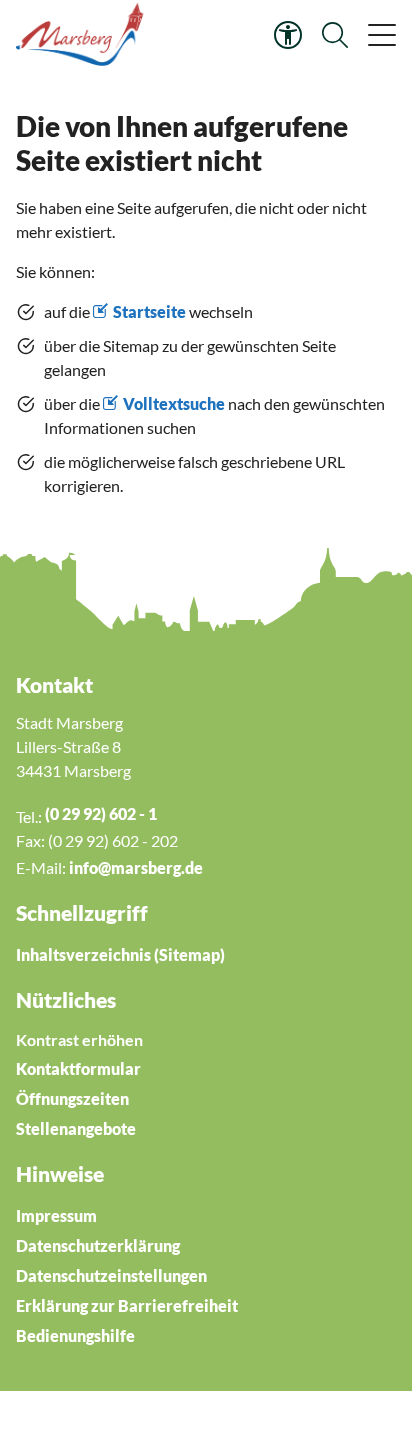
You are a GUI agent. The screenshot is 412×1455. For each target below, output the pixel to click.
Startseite (149, 311)
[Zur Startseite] (82, 35)
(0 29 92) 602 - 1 (101, 813)
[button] (380, 35)
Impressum (56, 1215)
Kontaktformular (78, 1068)
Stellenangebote (76, 1128)
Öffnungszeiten (72, 1098)
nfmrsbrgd (134, 867)
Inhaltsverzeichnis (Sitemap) (120, 954)
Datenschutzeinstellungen (111, 1275)
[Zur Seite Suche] (335, 35)
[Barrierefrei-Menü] (288, 35)
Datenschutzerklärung (98, 1245)
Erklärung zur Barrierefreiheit (127, 1305)
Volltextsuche (174, 403)
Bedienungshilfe (75, 1335)
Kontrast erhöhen (79, 1039)
